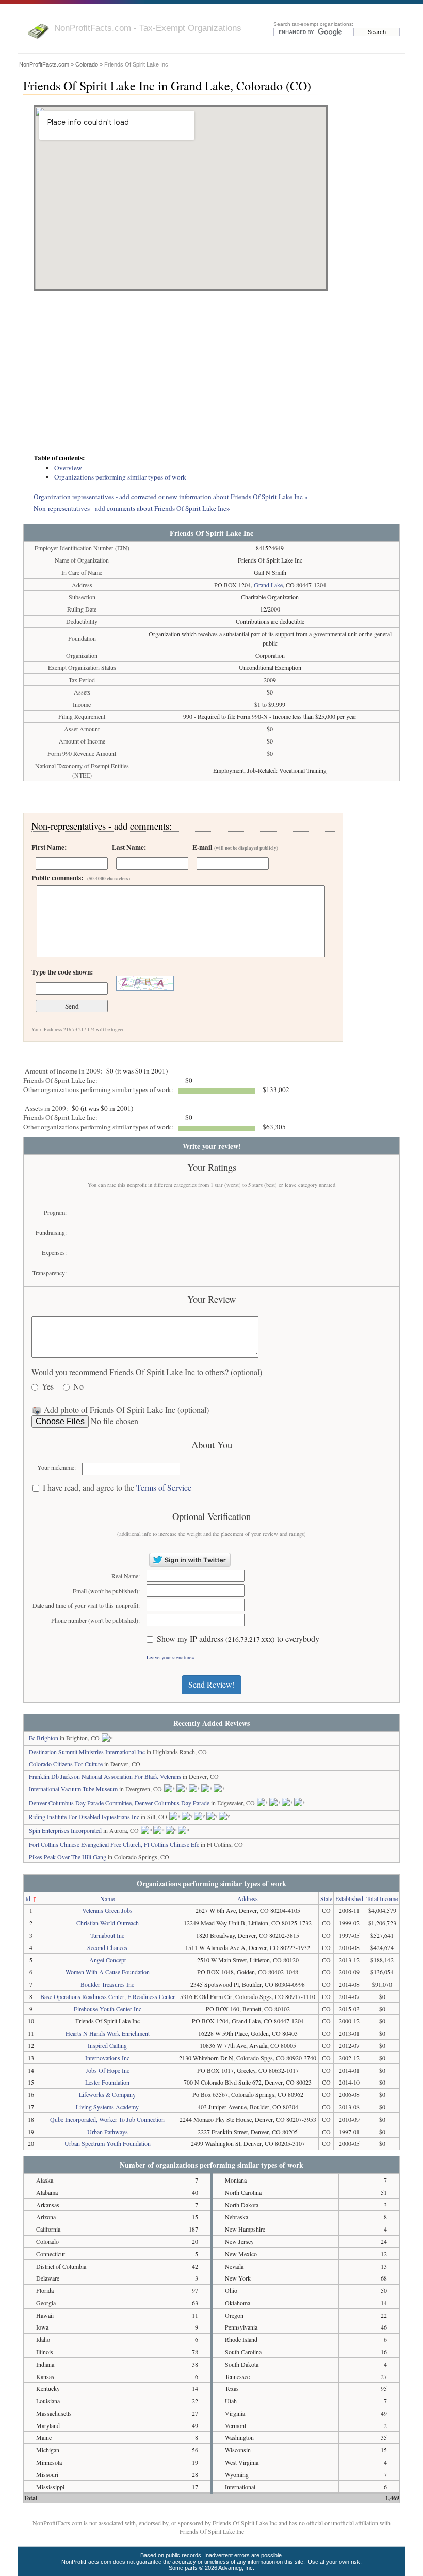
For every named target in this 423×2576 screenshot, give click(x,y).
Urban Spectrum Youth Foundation (108, 2143)
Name (107, 1898)
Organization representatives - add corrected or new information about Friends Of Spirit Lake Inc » (171, 497)
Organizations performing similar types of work (120, 477)
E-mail (235, 847)
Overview (68, 468)
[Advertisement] (211, 373)
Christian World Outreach (108, 1923)
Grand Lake (268, 585)
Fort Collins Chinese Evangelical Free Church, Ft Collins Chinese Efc (114, 1844)
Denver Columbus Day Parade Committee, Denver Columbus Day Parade (119, 1803)
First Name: (49, 847)
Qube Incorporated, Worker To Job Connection (107, 2119)
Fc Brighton (44, 1738)
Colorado (87, 64)
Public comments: (81, 878)
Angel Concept (108, 1960)
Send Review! (211, 1684)
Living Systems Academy (107, 2107)
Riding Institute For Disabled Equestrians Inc (84, 1817)
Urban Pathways (108, 2132)
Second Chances (107, 1947)
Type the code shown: (62, 972)
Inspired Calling (107, 2045)
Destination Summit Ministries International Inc (87, 1752)
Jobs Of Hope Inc (108, 2070)
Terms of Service (164, 1487)
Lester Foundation (107, 2082)
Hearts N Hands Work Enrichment (108, 2033)
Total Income (382, 1898)
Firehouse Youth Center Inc (108, 2009)
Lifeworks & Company (107, 2094)
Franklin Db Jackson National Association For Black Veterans (105, 1776)
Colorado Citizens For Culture (66, 1764)
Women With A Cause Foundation (108, 1972)
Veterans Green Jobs (107, 1910)
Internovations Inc (107, 2058)
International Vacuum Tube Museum (73, 1789)
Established (349, 1898)
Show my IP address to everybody (238, 1639)
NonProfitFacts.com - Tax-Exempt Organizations (148, 28)
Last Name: (129, 847)
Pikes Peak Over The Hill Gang (68, 1857)
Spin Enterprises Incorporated (65, 1830)
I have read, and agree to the (117, 1488)
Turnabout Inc (107, 1935)
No (78, 1387)
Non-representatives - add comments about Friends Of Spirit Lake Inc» (132, 508)
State (326, 1898)
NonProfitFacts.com (44, 64)
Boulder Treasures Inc (107, 1984)
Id (28, 1898)
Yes (48, 1387)
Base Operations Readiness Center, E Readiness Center (108, 1996)
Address (248, 1898)
